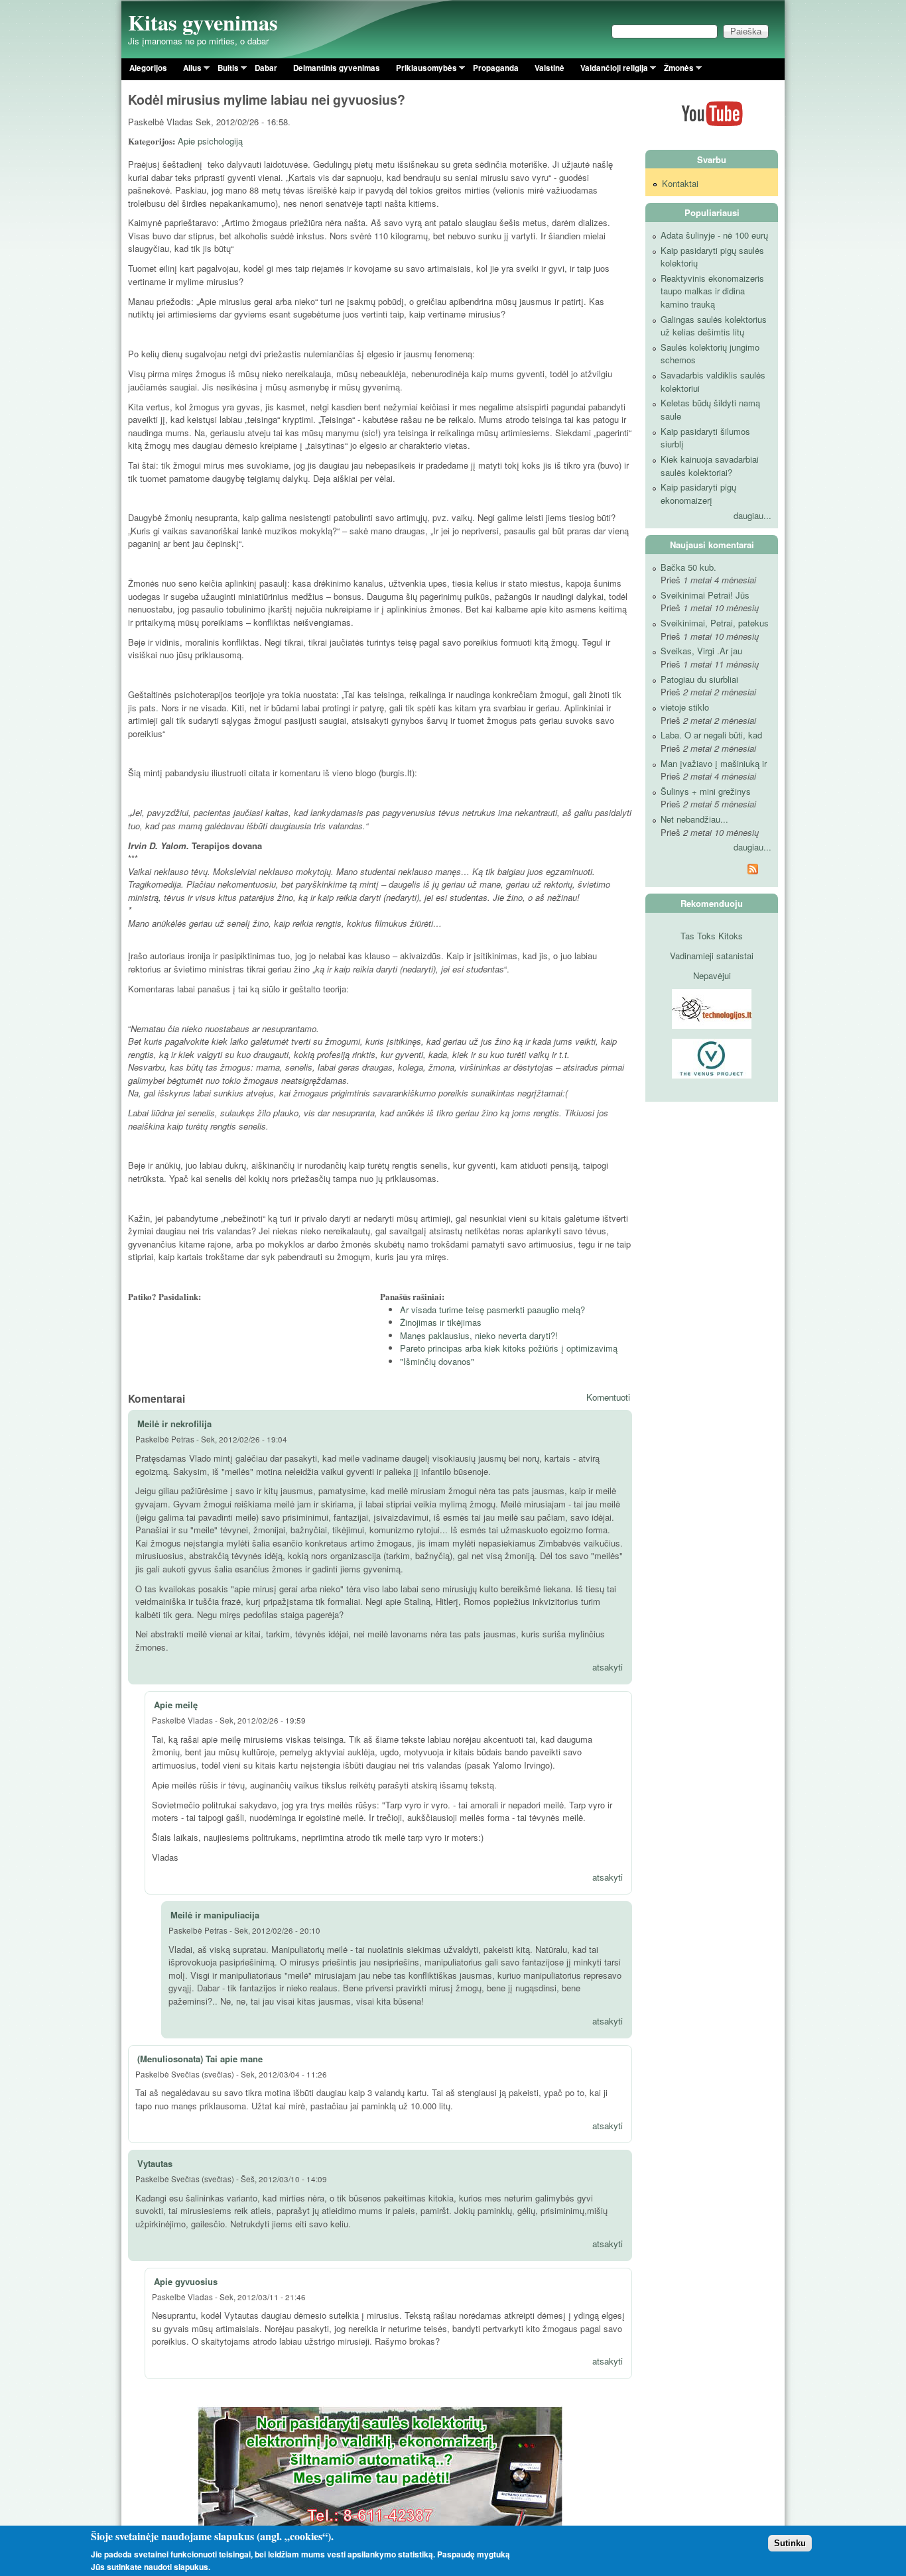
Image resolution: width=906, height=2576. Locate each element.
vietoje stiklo (685, 707)
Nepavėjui (712, 975)
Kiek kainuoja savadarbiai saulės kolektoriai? (710, 466)
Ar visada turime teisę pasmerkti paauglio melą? (492, 1310)
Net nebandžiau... (694, 819)
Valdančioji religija (610, 70)
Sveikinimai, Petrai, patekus (715, 623)
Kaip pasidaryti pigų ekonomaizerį (698, 494)
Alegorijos (148, 68)
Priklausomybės (422, 70)
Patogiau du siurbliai (699, 679)
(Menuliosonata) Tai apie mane (200, 2059)
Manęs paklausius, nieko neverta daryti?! (479, 1335)
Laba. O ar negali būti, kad (711, 735)
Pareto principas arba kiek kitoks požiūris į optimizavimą (509, 1348)
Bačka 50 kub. (688, 567)
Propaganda (496, 68)
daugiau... (752, 515)
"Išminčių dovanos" (437, 1361)
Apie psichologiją (210, 141)
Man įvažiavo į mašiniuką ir (714, 763)
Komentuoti (608, 1397)
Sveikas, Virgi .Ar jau (701, 651)
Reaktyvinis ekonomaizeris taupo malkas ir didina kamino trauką (712, 291)
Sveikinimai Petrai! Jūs (705, 595)
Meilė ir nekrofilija (174, 1424)
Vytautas (155, 2163)
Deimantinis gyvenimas (337, 68)
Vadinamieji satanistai (712, 956)
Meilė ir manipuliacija (215, 1915)
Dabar (266, 68)
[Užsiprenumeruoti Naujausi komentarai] (712, 871)
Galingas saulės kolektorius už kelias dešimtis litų (714, 326)
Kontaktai (680, 183)
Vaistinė (550, 68)
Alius (188, 70)
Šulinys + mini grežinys (706, 791)
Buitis (224, 70)
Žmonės (675, 70)
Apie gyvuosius (186, 2281)
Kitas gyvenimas (203, 22)
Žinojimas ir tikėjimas (441, 1322)
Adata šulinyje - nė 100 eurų (714, 235)
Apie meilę (176, 1705)
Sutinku (790, 2543)
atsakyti (608, 1667)
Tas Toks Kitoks (712, 936)
